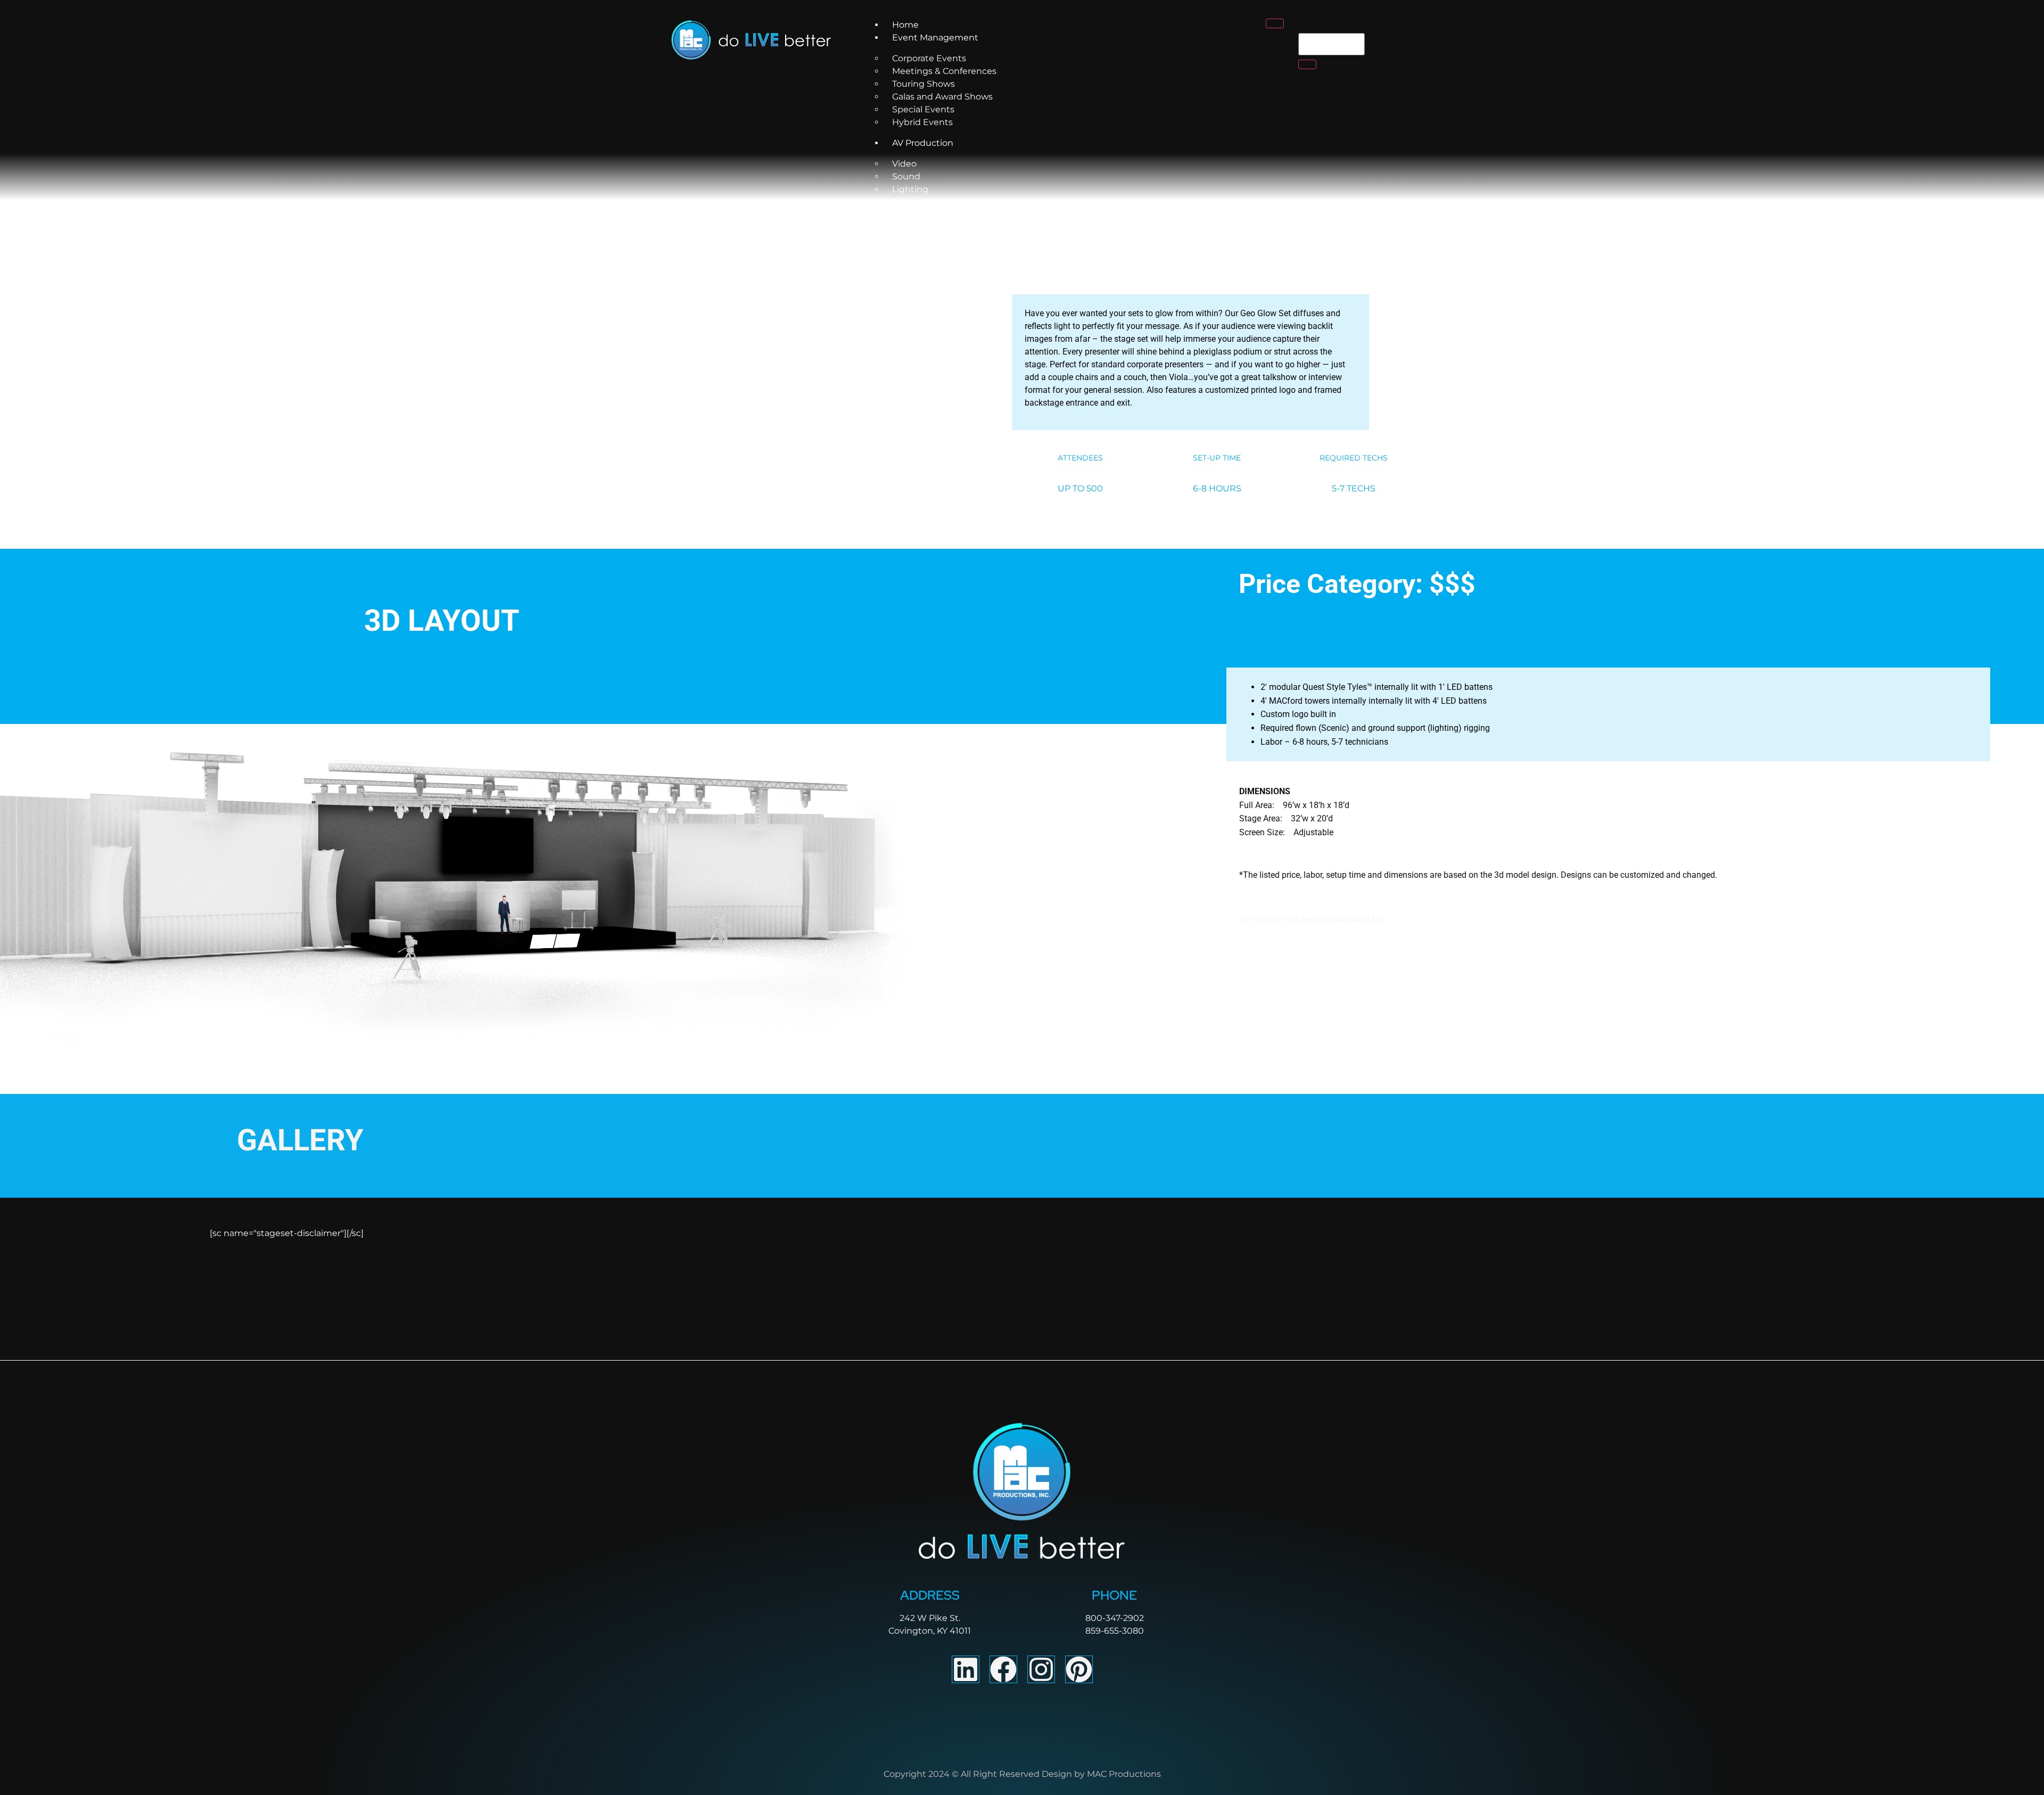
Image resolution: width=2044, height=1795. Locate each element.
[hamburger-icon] (1275, 23)
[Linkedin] (966, 1669)
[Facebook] (1003, 1669)
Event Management (935, 38)
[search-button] (1307, 64)
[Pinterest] (1079, 1669)
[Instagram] (1041, 1669)
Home (905, 25)
